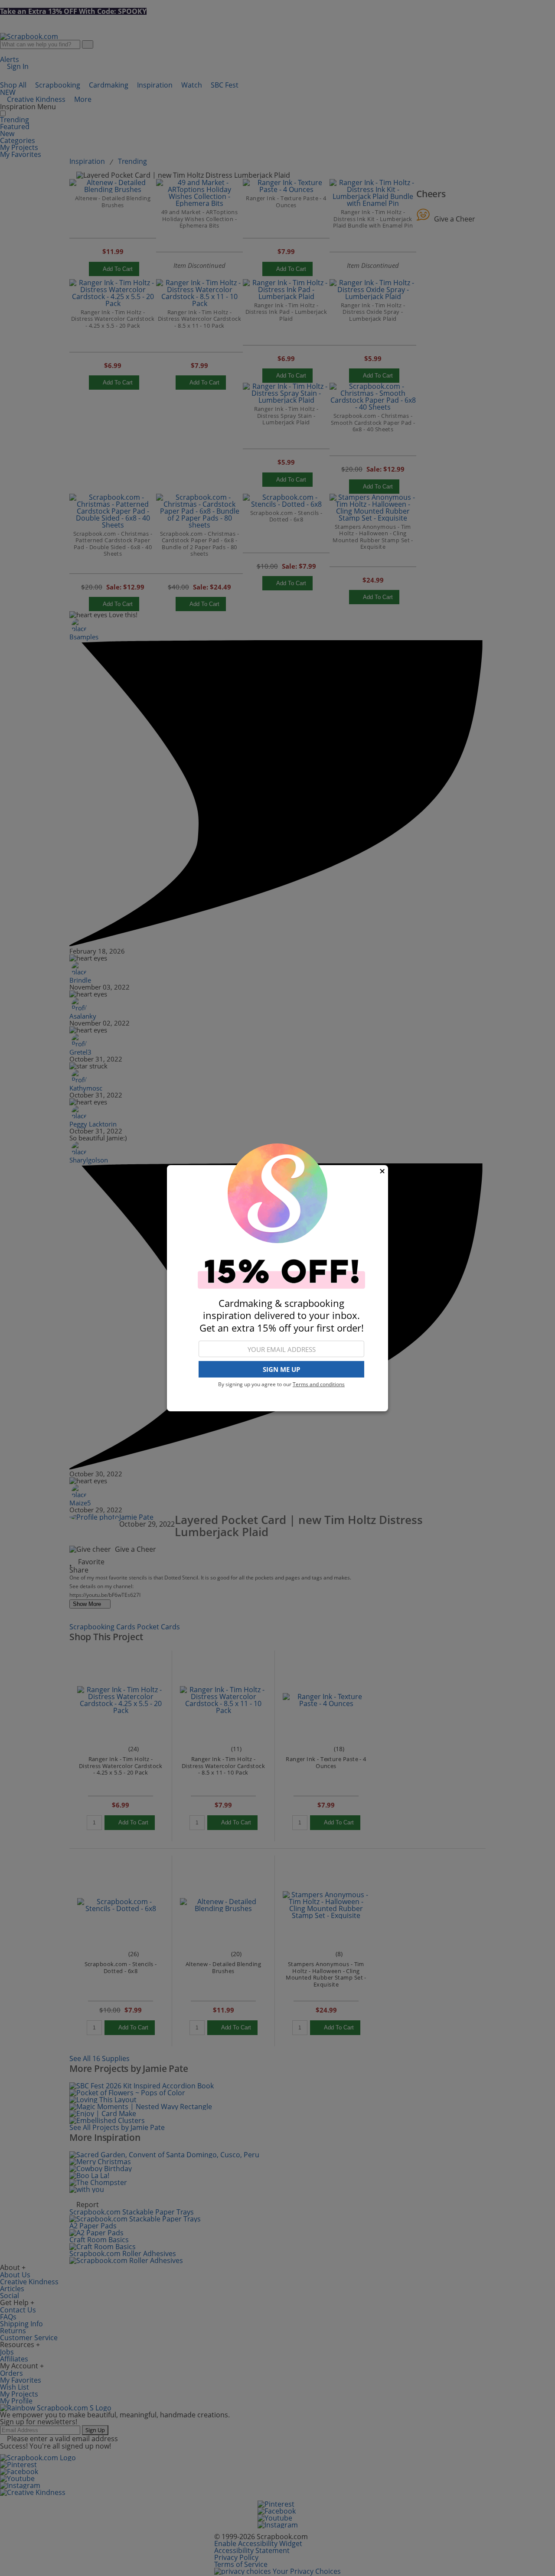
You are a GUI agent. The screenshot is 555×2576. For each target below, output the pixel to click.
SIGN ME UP (281, 1369)
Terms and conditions (319, 1384)
